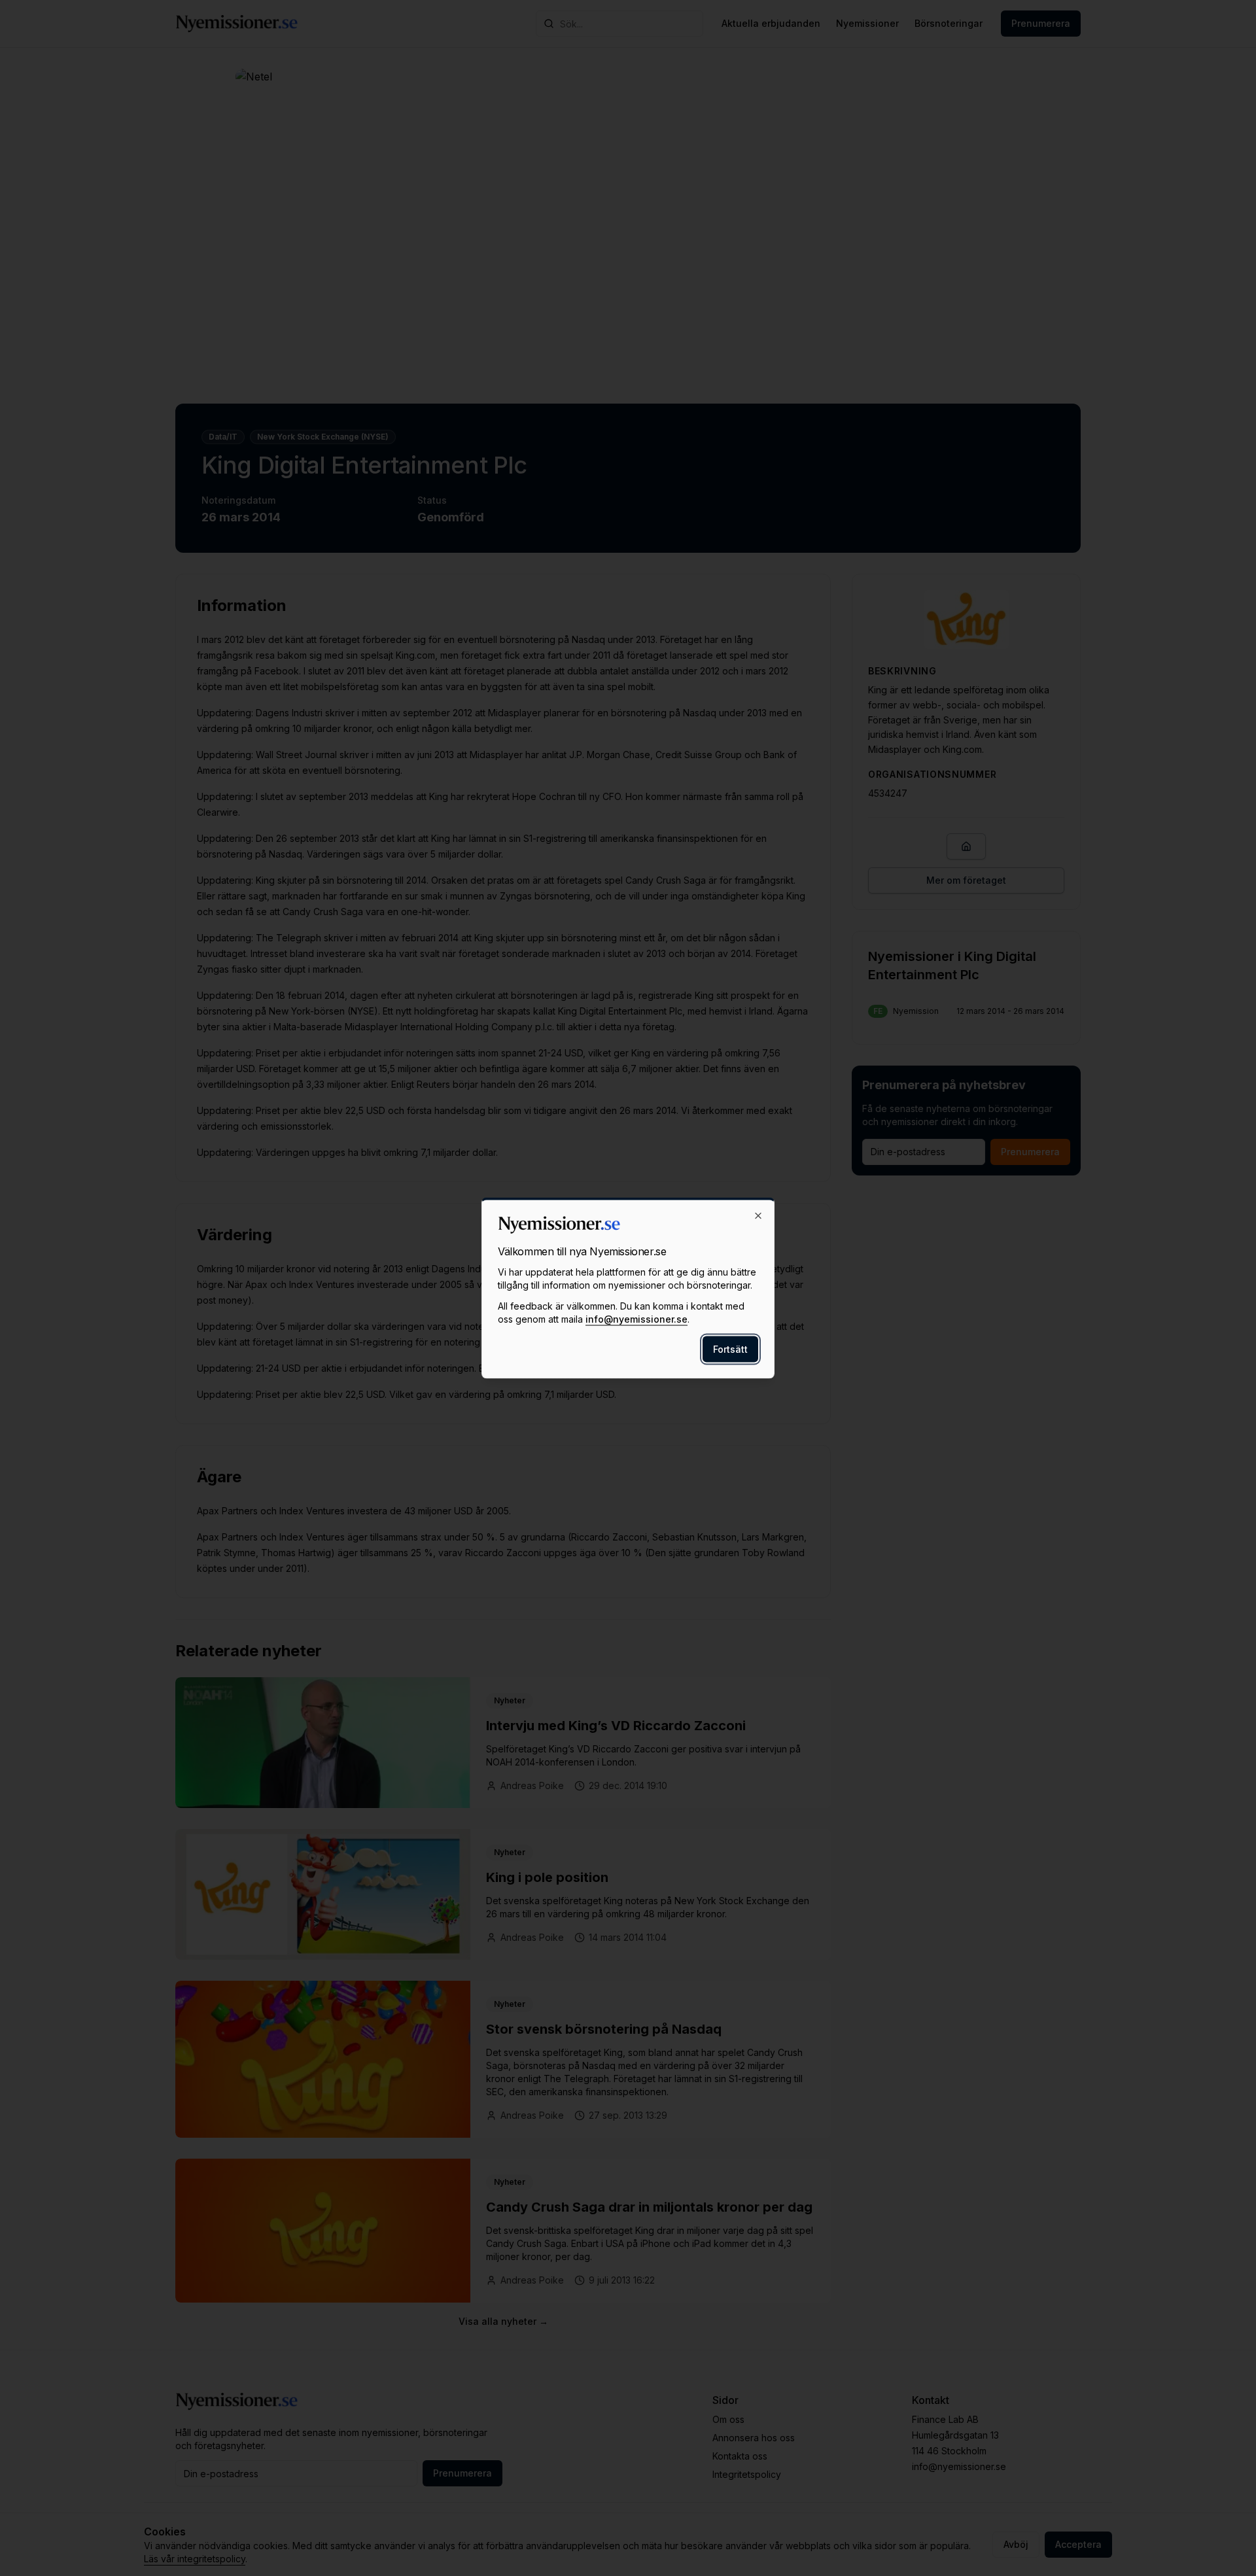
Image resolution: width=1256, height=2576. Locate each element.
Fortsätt (730, 1349)
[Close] (758, 1216)
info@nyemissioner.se (637, 1319)
